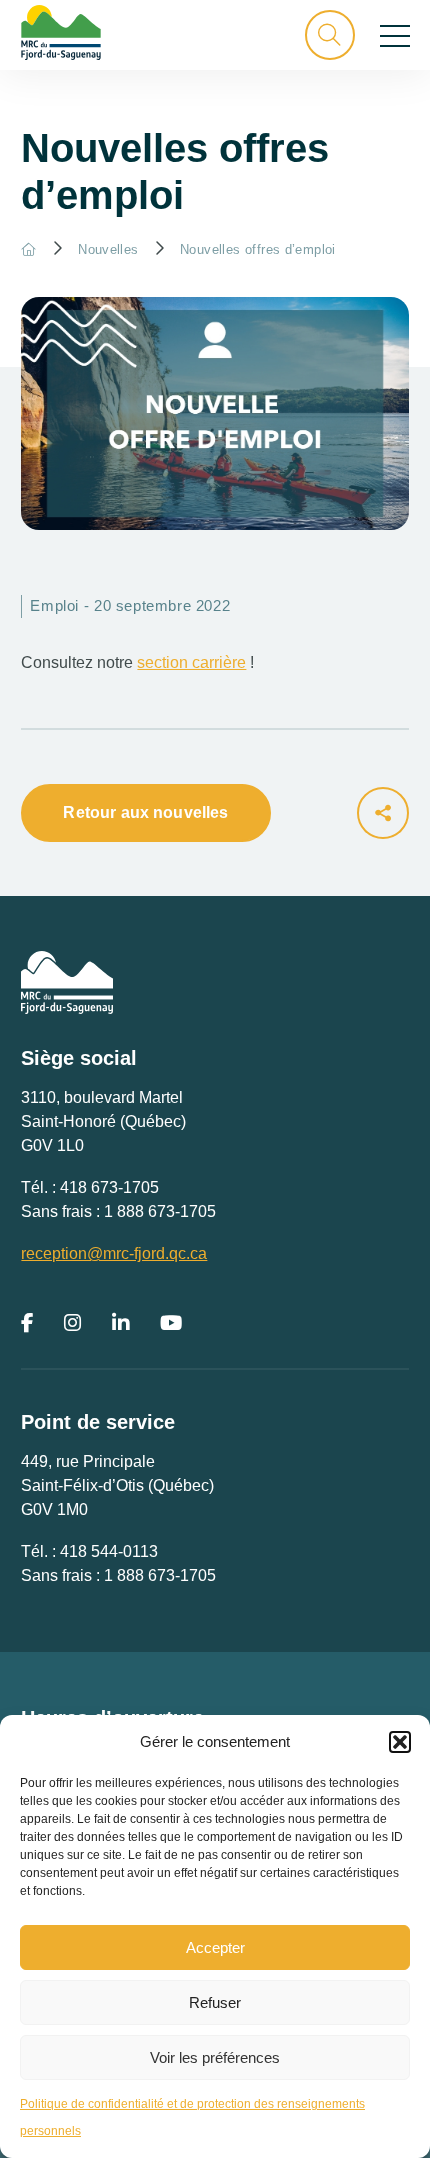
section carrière (191, 662)
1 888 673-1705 (160, 1211)
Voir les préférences (215, 2057)
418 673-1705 (109, 1187)
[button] (400, 1742)
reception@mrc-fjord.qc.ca (114, 1253)
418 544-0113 (109, 1551)
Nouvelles (108, 249)
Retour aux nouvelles (145, 812)
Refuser (215, 2002)
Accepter (215, 1947)
